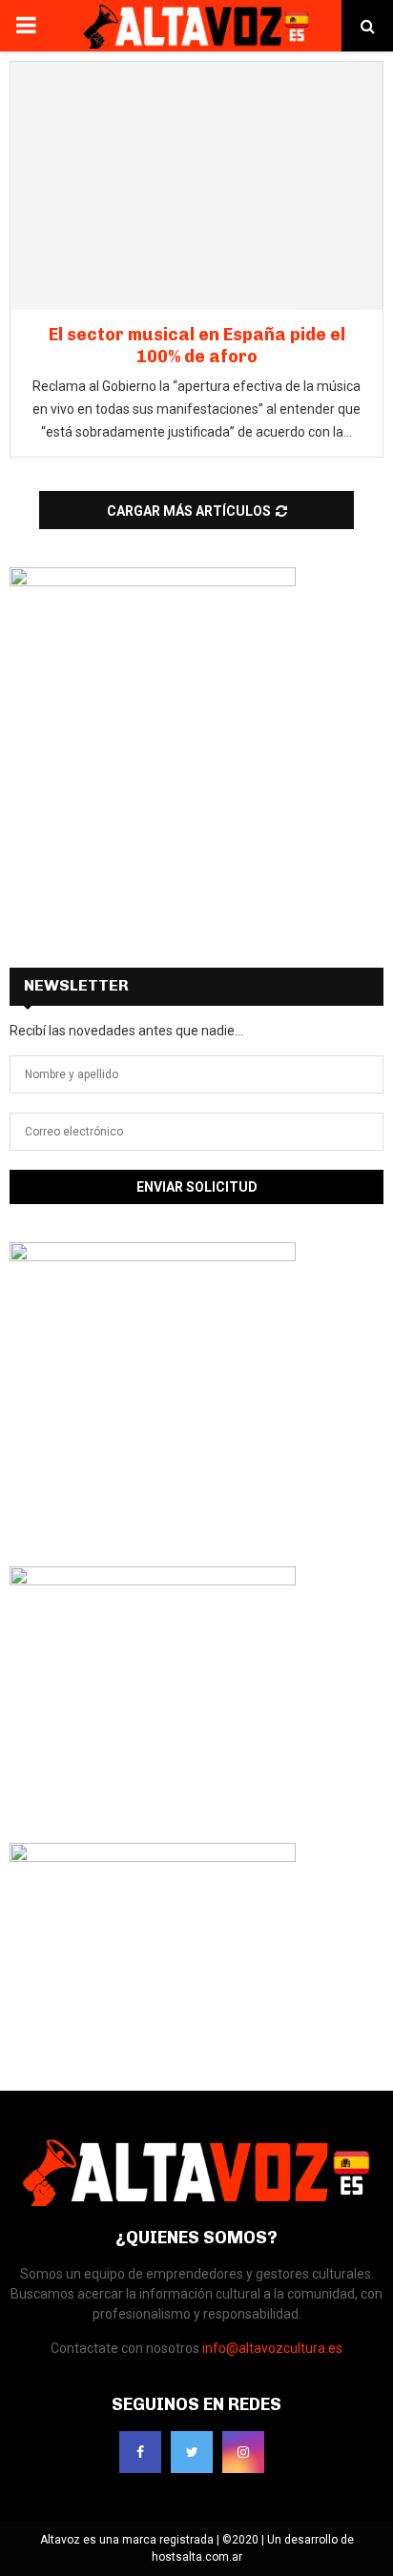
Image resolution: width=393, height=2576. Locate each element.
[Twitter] (192, 2452)
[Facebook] (140, 2452)
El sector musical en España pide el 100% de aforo (197, 346)
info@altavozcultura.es (272, 2348)
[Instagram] (243, 2452)
